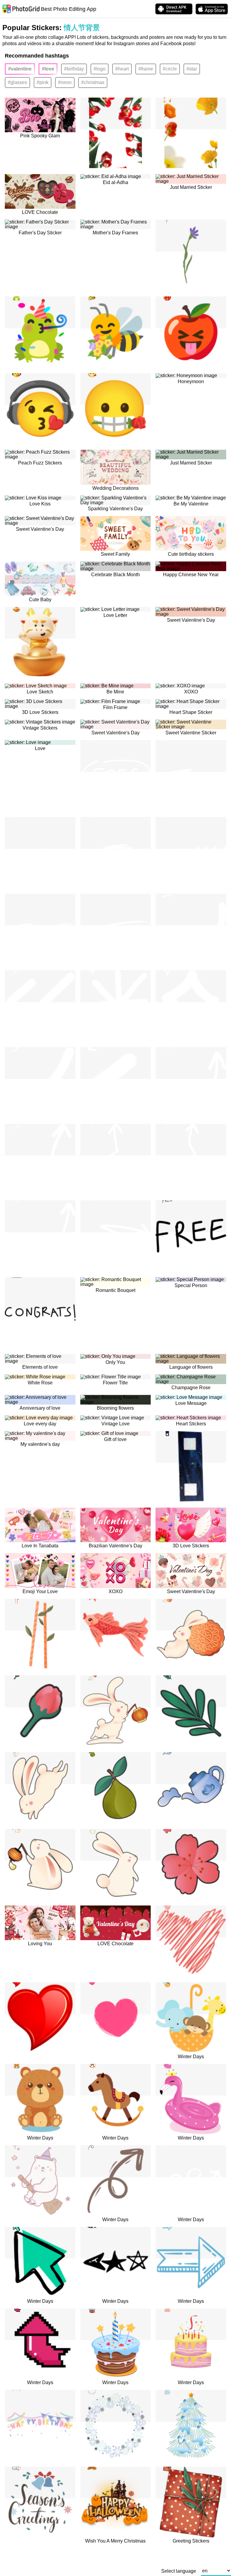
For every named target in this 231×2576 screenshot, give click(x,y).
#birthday (74, 69)
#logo (100, 69)
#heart (122, 69)
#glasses (17, 82)
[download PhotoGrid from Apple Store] (212, 9)
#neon (65, 82)
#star (192, 69)
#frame (146, 69)
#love (48, 69)
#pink (43, 82)
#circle (170, 69)
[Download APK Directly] (174, 9)
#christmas (93, 82)
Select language (179, 2571)
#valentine (20, 69)
